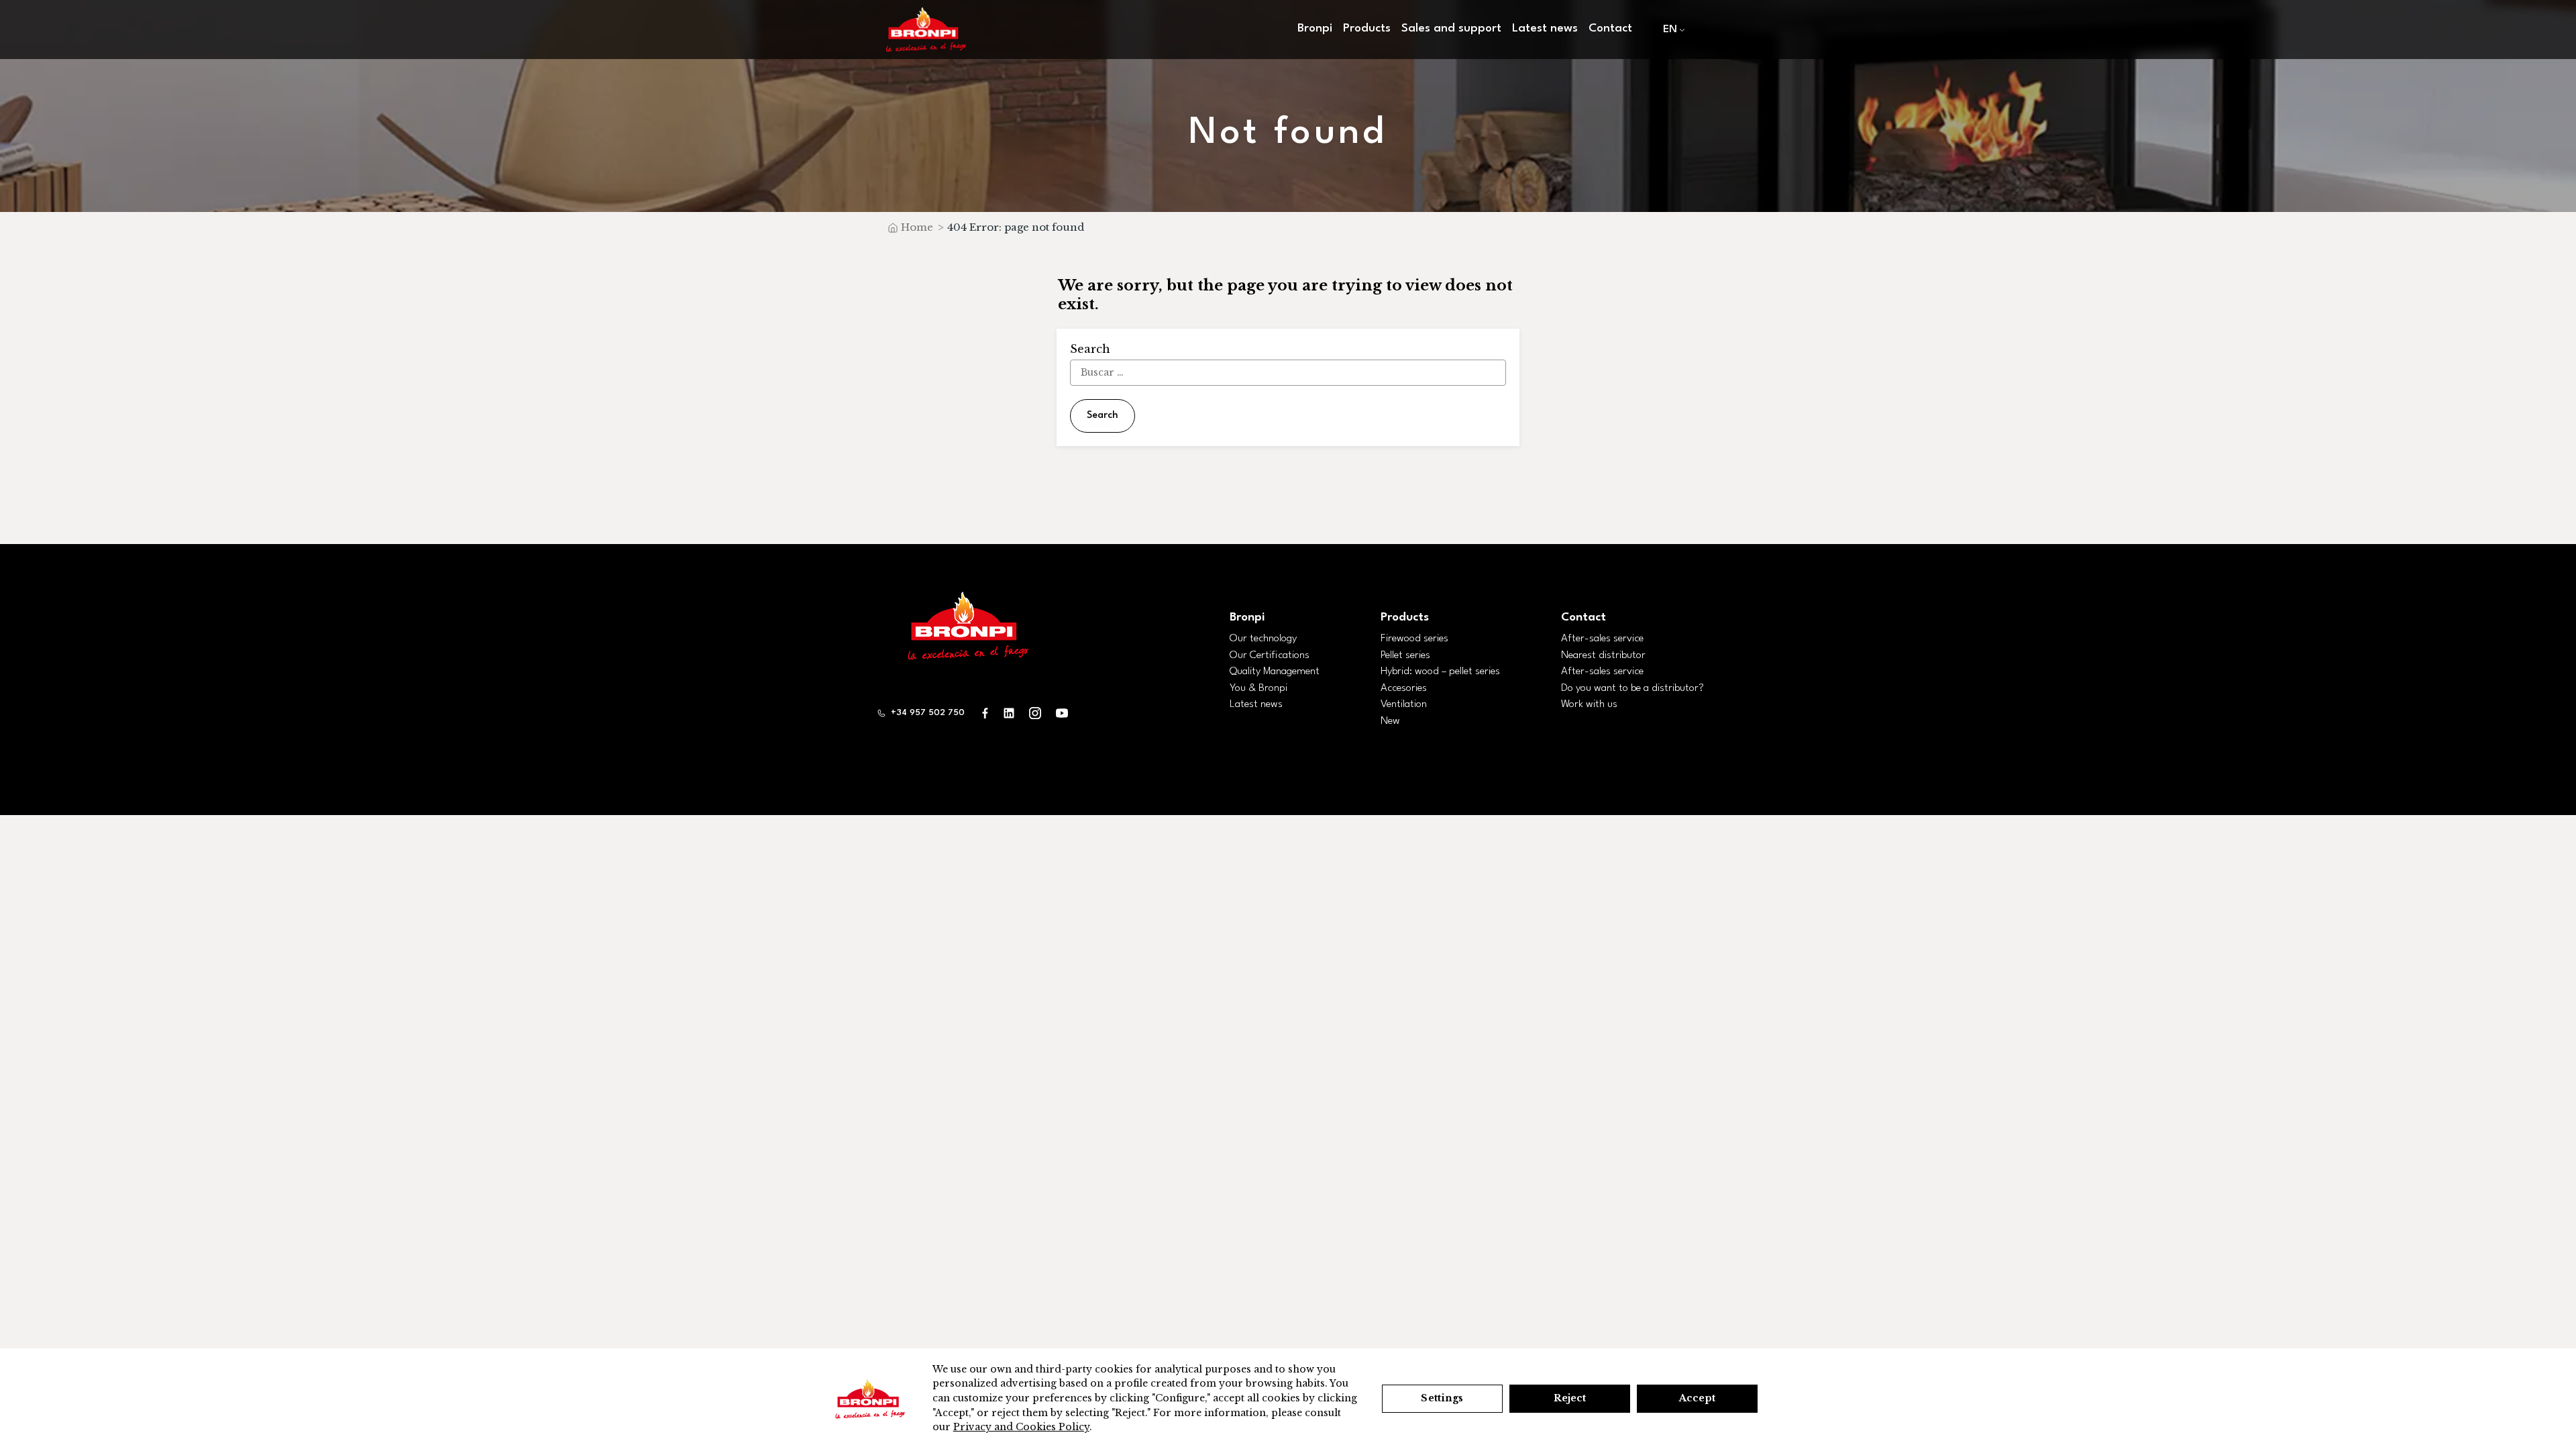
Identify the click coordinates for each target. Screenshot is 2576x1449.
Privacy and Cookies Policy (1021, 1427)
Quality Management (1275, 672)
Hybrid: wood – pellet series (1440, 672)
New (1390, 721)
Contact (1610, 29)
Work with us (1589, 704)
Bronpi (1247, 618)
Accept (1697, 1398)
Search (1103, 416)
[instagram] (1035, 713)
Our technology (1263, 639)
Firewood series (1414, 639)
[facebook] (985, 713)
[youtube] (1062, 713)
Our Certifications (1270, 655)
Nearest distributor (1603, 655)
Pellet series (1405, 655)
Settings (1442, 1398)
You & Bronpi (1258, 688)
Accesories (1404, 688)
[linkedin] (1009, 713)
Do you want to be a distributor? (1632, 688)
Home (917, 227)
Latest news (1545, 29)
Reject (1570, 1398)
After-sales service (1602, 639)
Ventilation (1404, 704)
